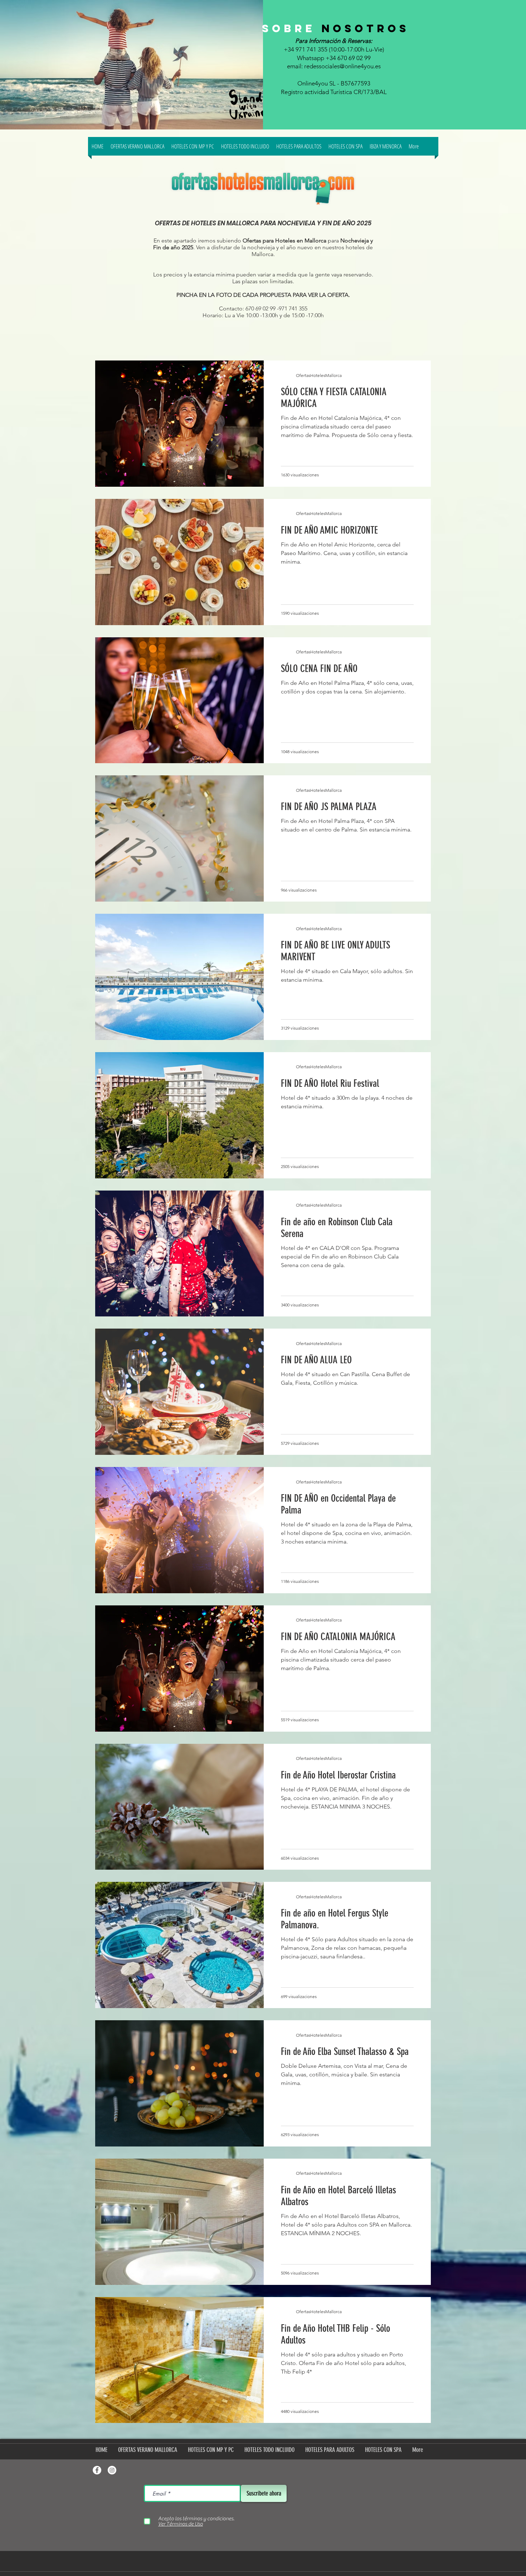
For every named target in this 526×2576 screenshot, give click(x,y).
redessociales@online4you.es (342, 66)
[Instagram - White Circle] (112, 2470)
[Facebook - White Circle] (97, 2470)
